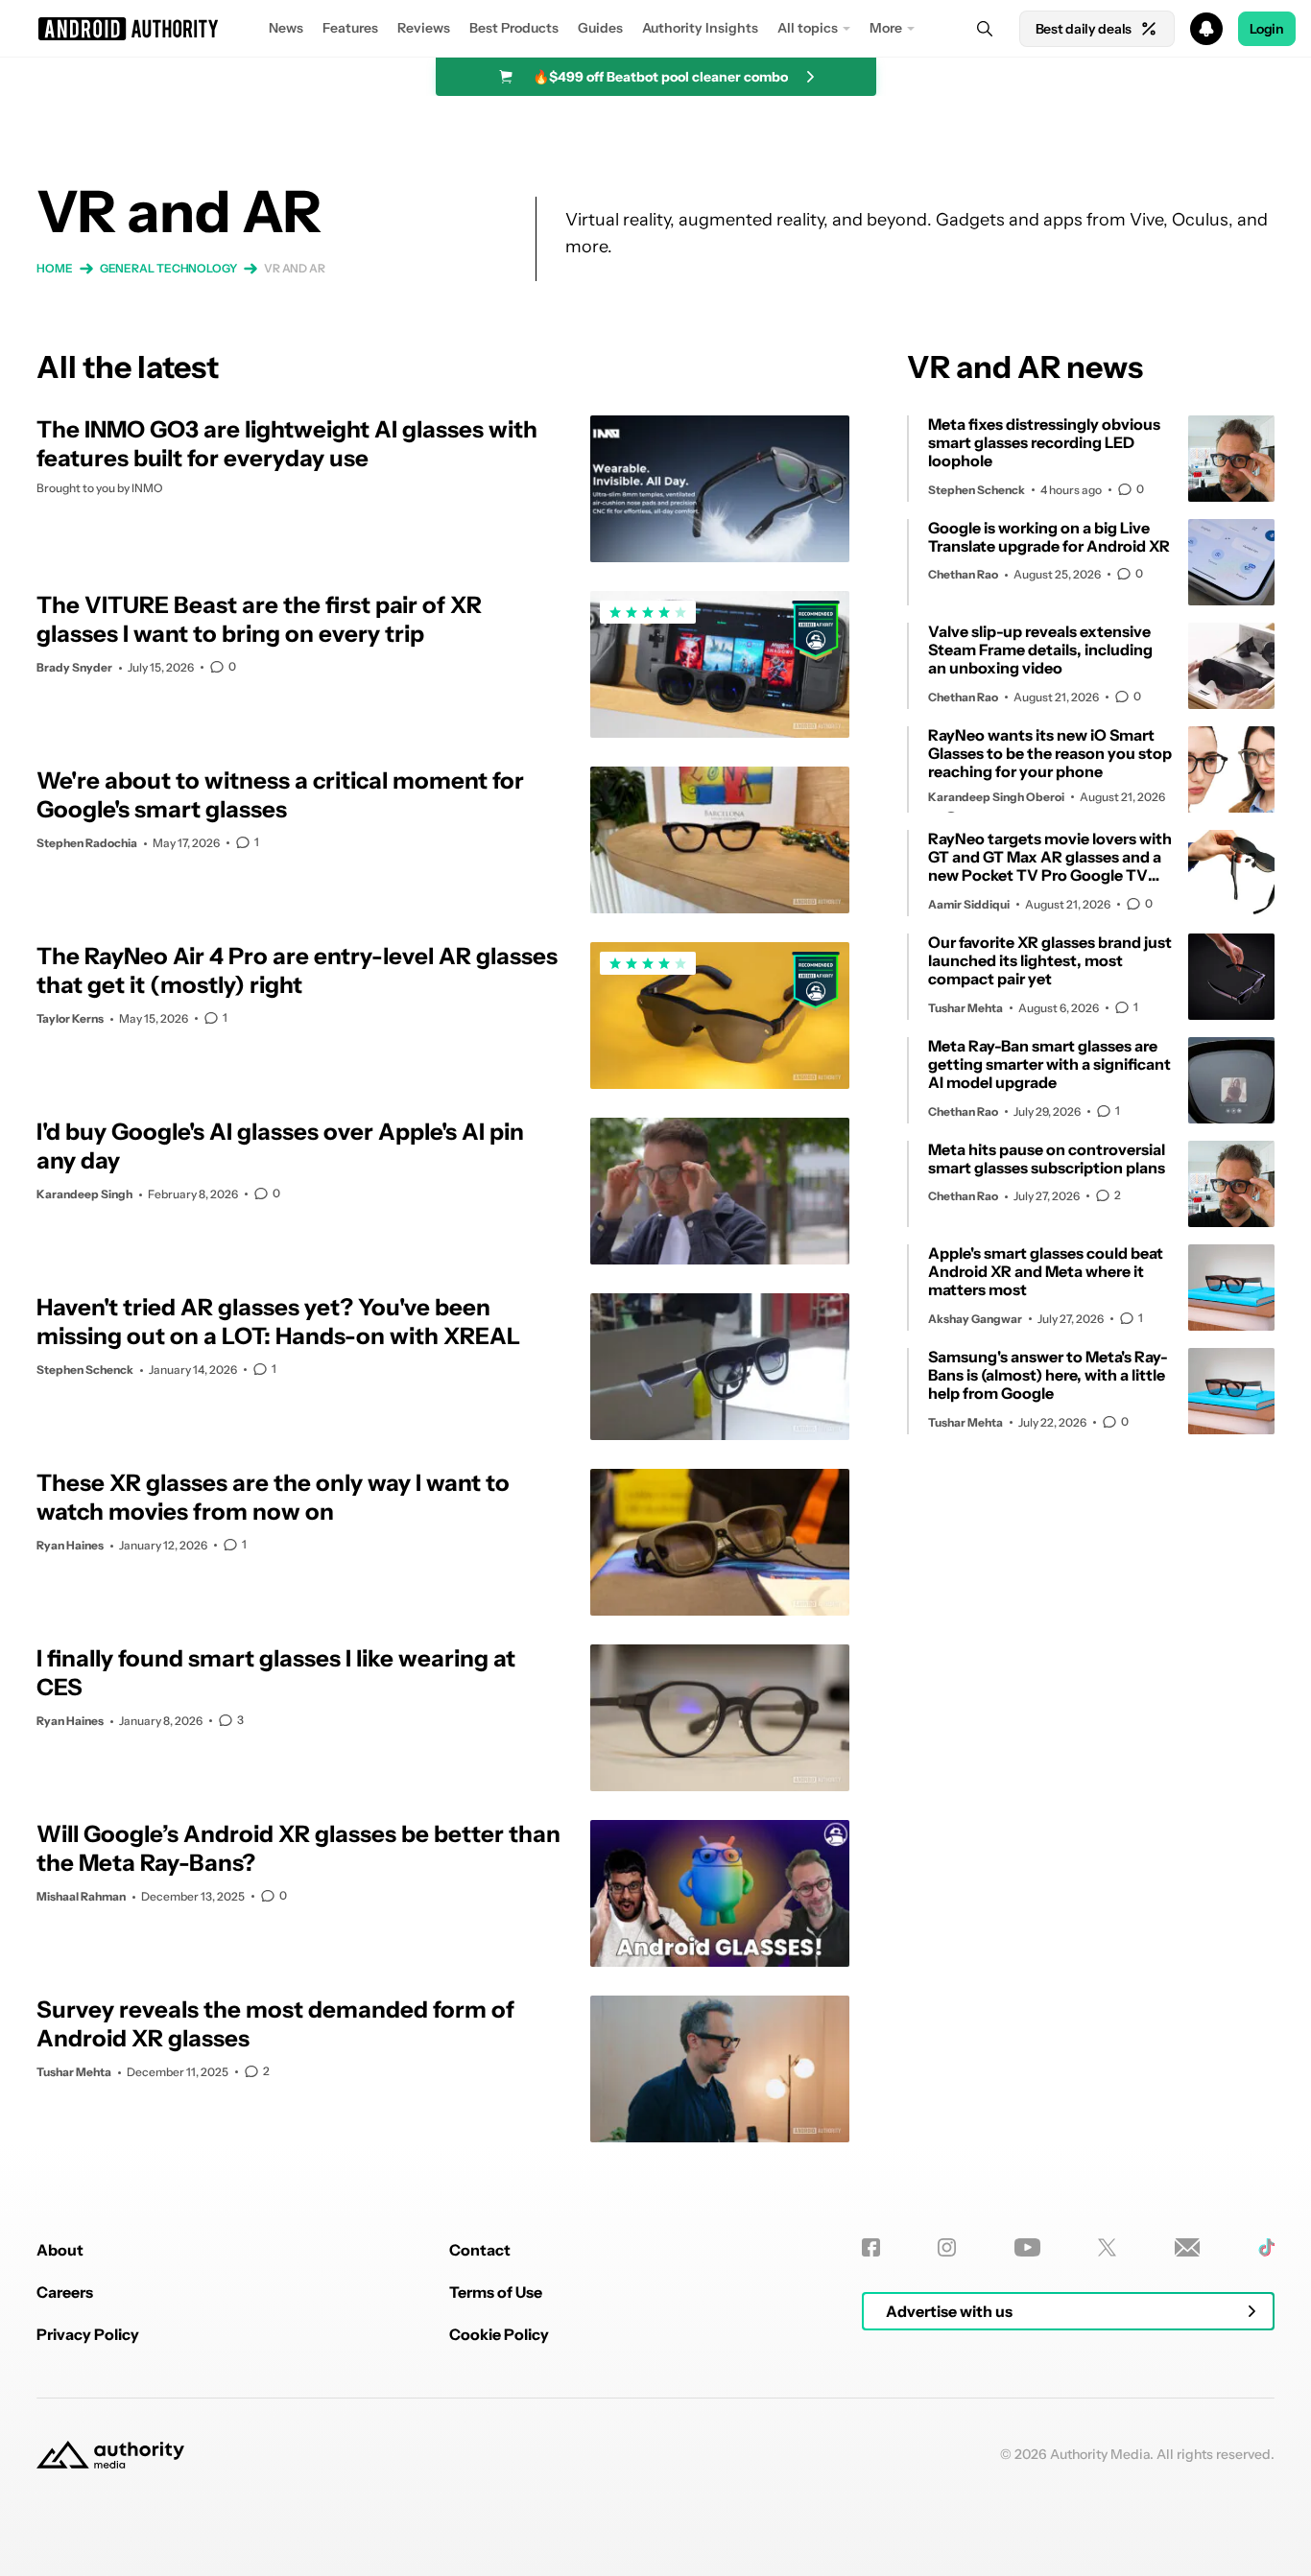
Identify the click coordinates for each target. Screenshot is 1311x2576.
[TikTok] (1266, 2247)
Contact (480, 2250)
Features (350, 28)
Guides (600, 28)
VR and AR (295, 268)
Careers (65, 2292)
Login (1267, 29)
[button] (655, 29)
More (886, 28)
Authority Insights (700, 28)
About (60, 2250)
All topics (808, 28)
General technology (168, 268)
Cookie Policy (499, 2334)
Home (55, 268)
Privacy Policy (88, 2334)
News (286, 28)
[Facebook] (871, 2247)
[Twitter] (1107, 2247)
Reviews (424, 28)
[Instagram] (947, 2247)
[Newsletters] (1188, 2247)
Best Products (514, 28)
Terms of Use (496, 2292)
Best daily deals (1084, 29)
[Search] (985, 29)
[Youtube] (1027, 2247)
